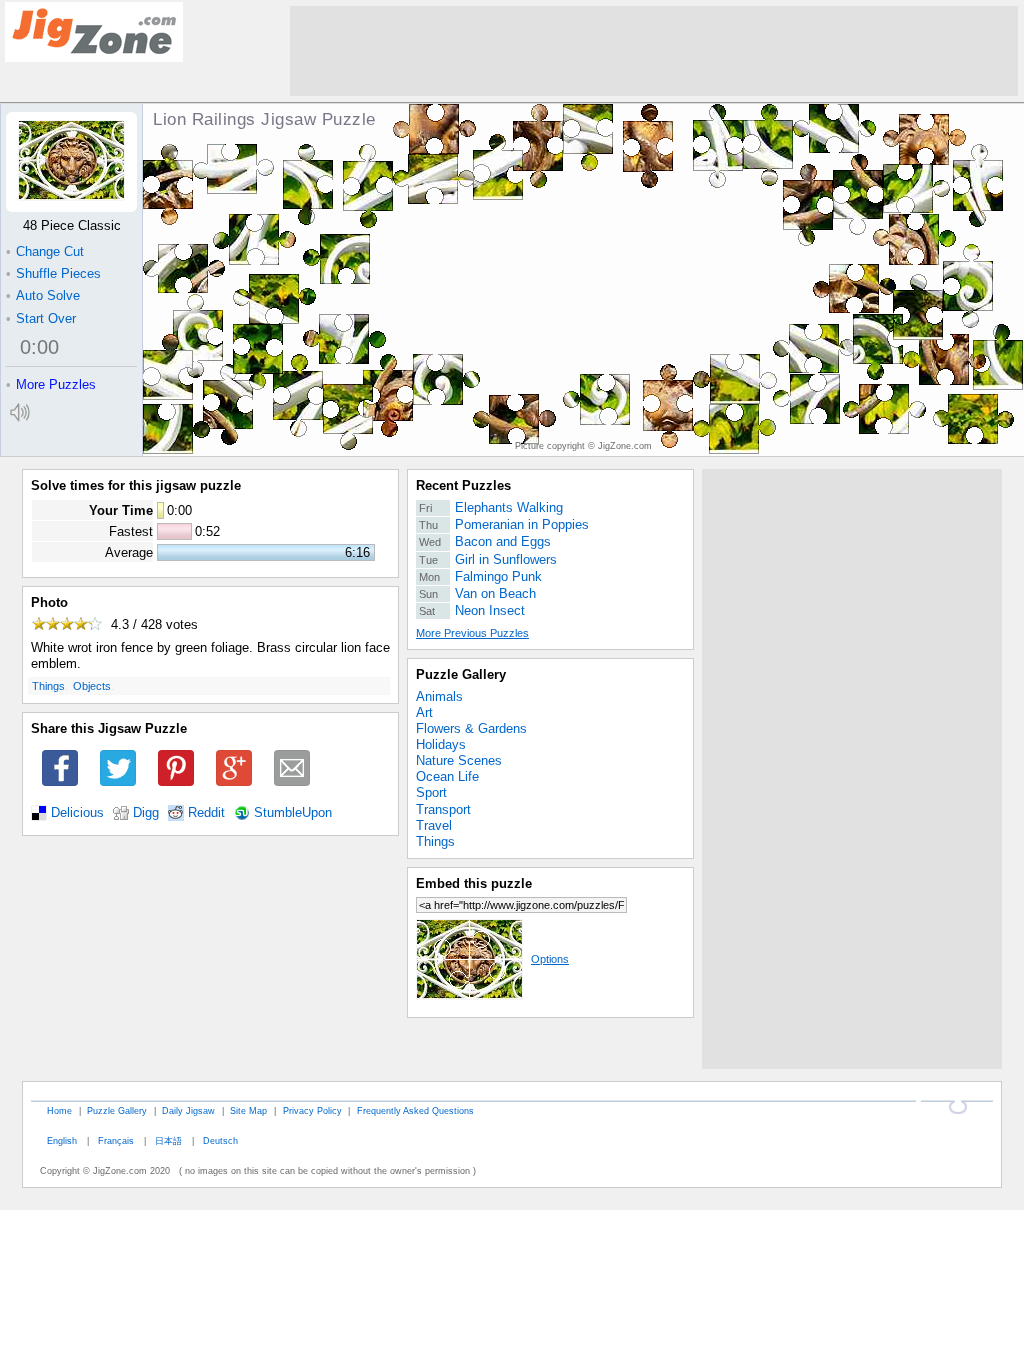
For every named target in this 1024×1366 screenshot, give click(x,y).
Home (59, 1110)
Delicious (77, 813)
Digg (146, 813)
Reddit (206, 813)
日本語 (168, 1140)
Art (424, 712)
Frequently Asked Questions (415, 1110)
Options (550, 959)
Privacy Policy (312, 1110)
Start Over (41, 318)
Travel (434, 825)
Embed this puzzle (474, 883)
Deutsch (220, 1140)
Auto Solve (43, 295)
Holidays (441, 744)
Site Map (248, 1110)
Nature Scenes (459, 760)
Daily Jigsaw (188, 1110)
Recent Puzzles (463, 485)
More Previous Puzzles (472, 633)
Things (48, 686)
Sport (431, 792)
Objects (92, 686)
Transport (443, 809)
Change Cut (45, 251)
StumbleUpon (293, 813)
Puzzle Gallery (461, 674)
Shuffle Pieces (53, 273)
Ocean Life (447, 776)
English (62, 1140)
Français (116, 1140)
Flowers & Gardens (471, 728)
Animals (439, 696)
